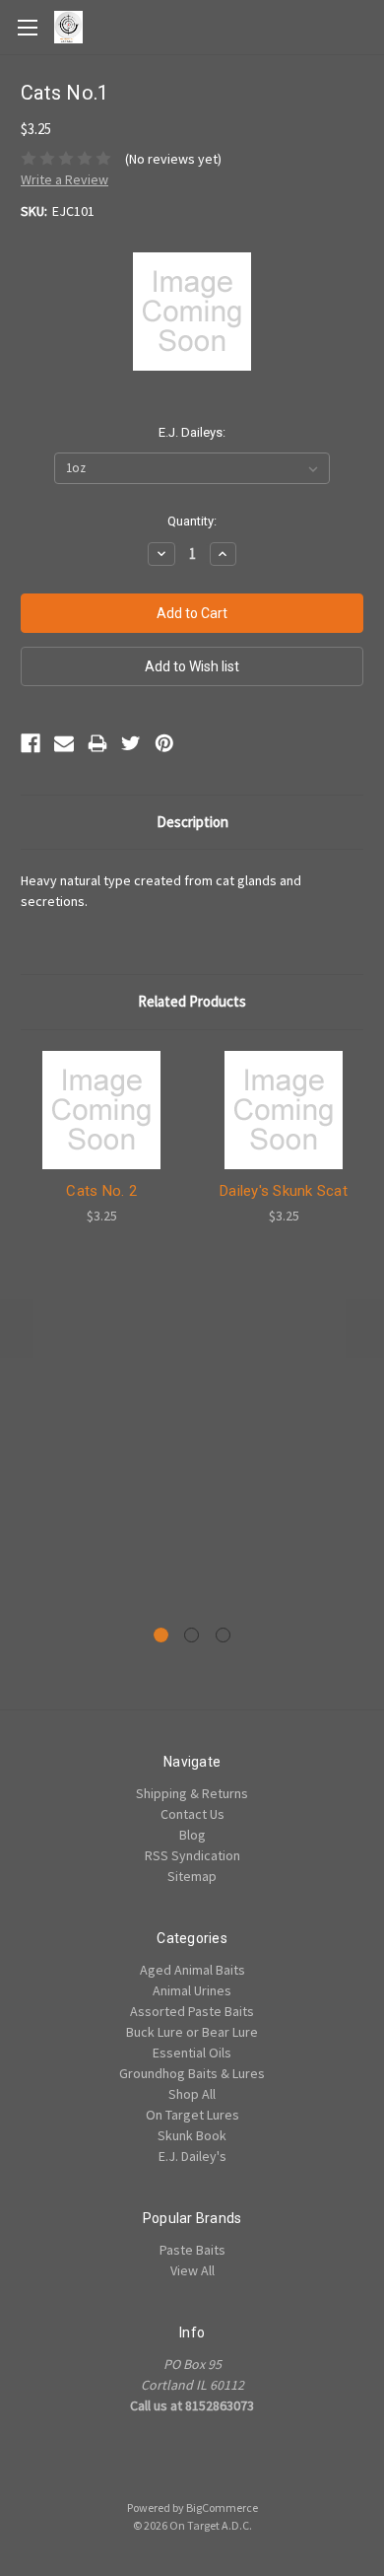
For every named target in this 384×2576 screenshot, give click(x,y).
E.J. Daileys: (192, 432)
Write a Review (64, 179)
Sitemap (192, 1876)
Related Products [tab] (192, 1001)
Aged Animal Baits (192, 1970)
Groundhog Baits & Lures (192, 2073)
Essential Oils (192, 2053)
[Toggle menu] (27, 27)
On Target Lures (192, 2115)
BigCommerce (222, 2507)
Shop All (192, 2094)
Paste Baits (192, 2250)
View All (192, 2270)
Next (364, 1328)
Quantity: (192, 521)
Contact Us (192, 1814)
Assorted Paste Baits (192, 2011)
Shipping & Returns (192, 1793)
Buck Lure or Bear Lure (192, 2032)
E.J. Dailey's (192, 2156)
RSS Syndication (192, 1855)
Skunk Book (192, 2135)
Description (192, 822)
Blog (192, 1835)
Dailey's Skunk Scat (284, 1191)
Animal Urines (192, 1990)
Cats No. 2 (101, 1191)
